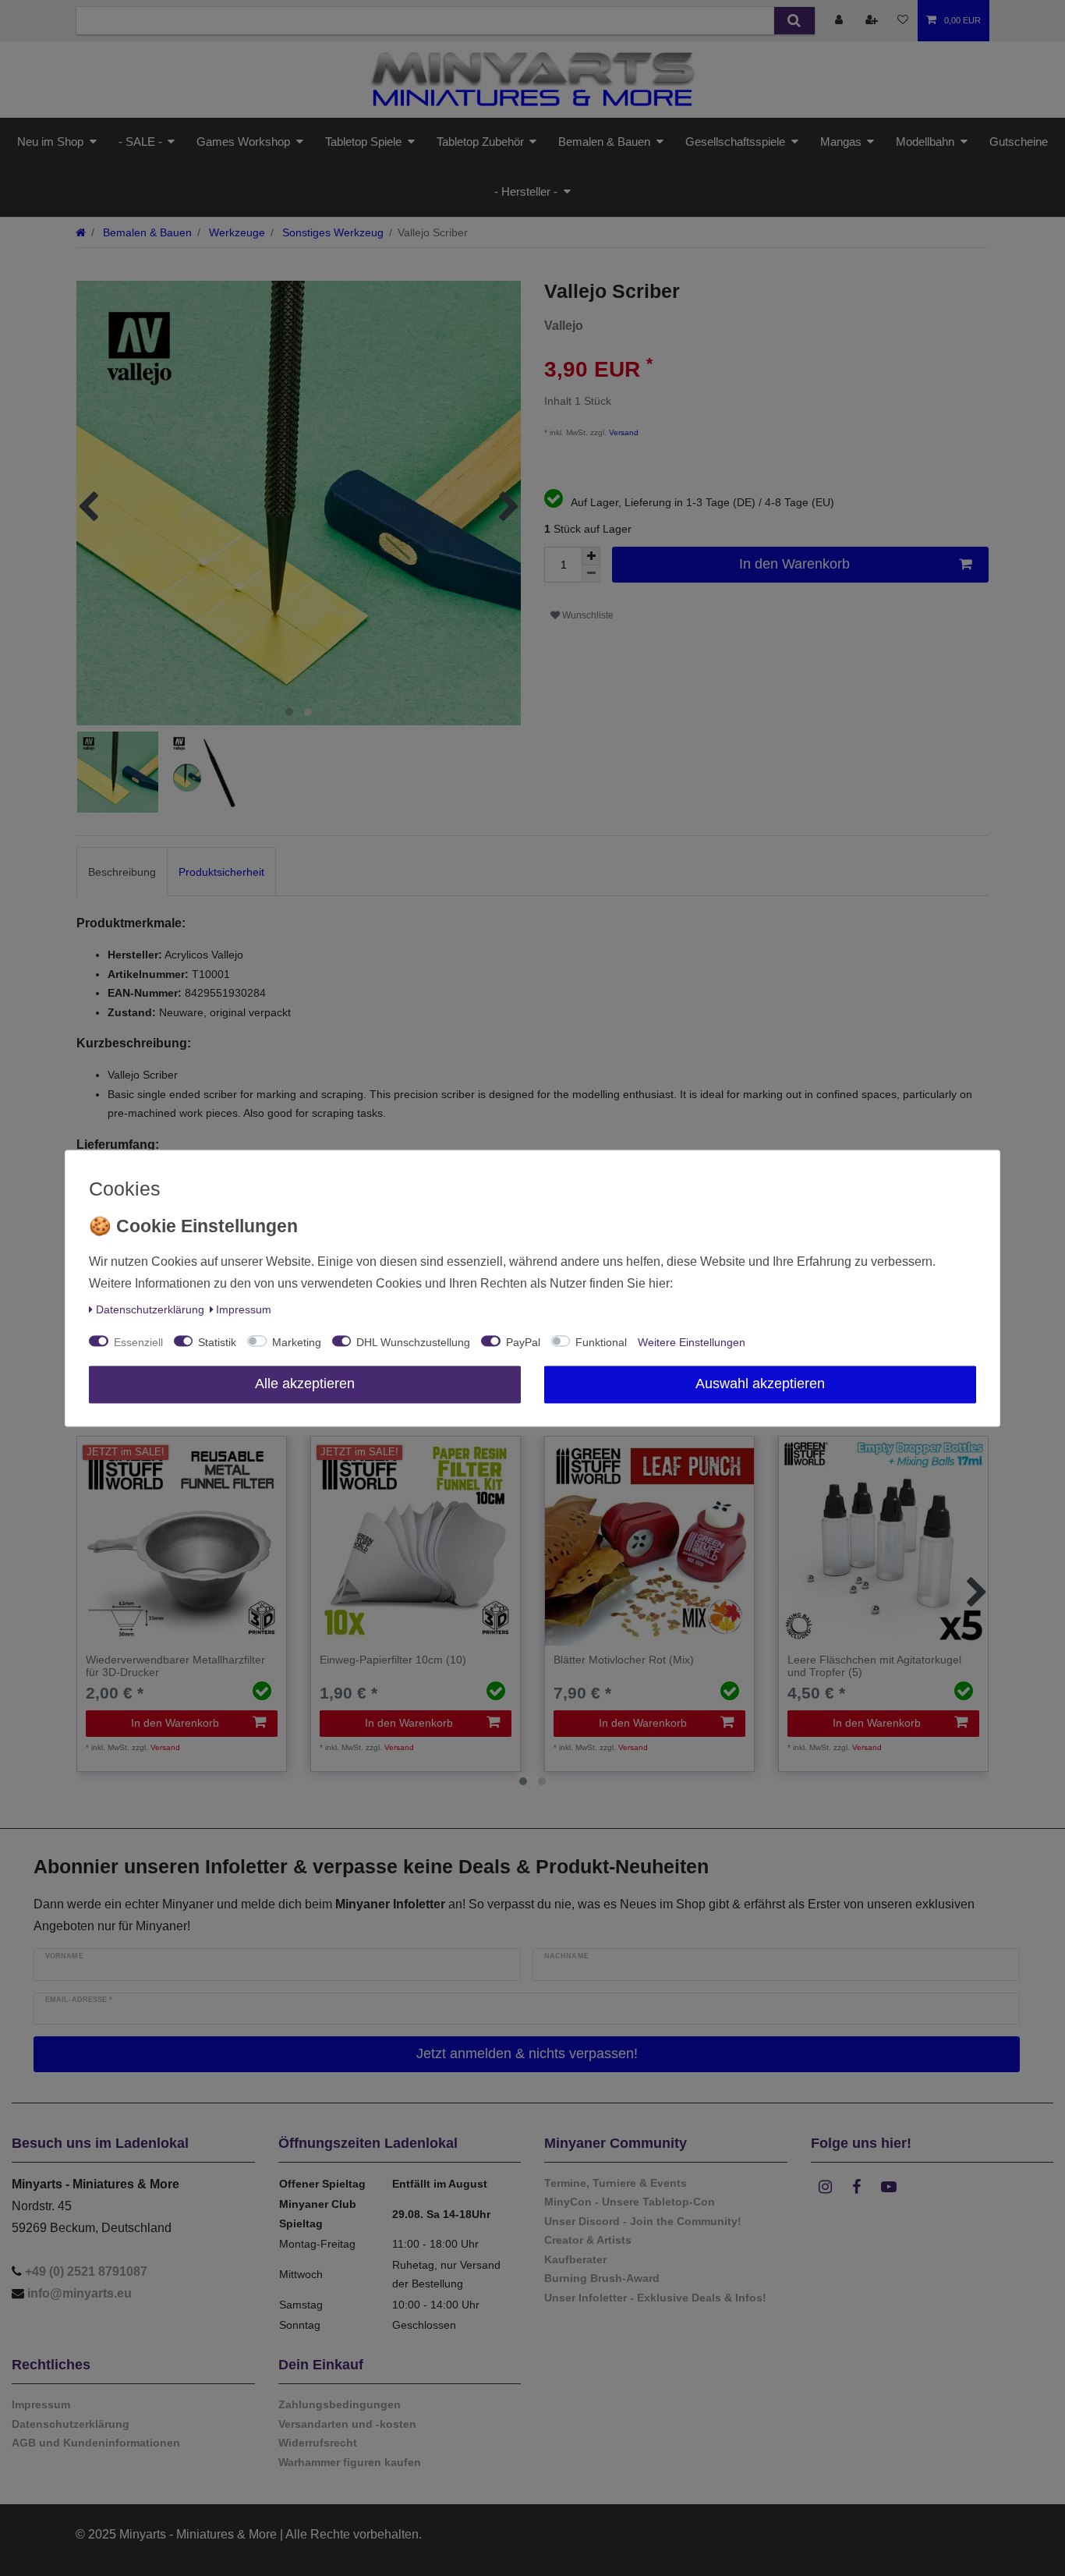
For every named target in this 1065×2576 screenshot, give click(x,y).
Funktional (601, 1342)
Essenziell (138, 1342)
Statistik (217, 1342)
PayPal (523, 1342)
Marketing (297, 1342)
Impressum (244, 1309)
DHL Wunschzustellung (413, 1342)
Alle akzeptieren (305, 1384)
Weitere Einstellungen (692, 1342)
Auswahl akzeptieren (760, 1384)
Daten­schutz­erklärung (150, 1309)
